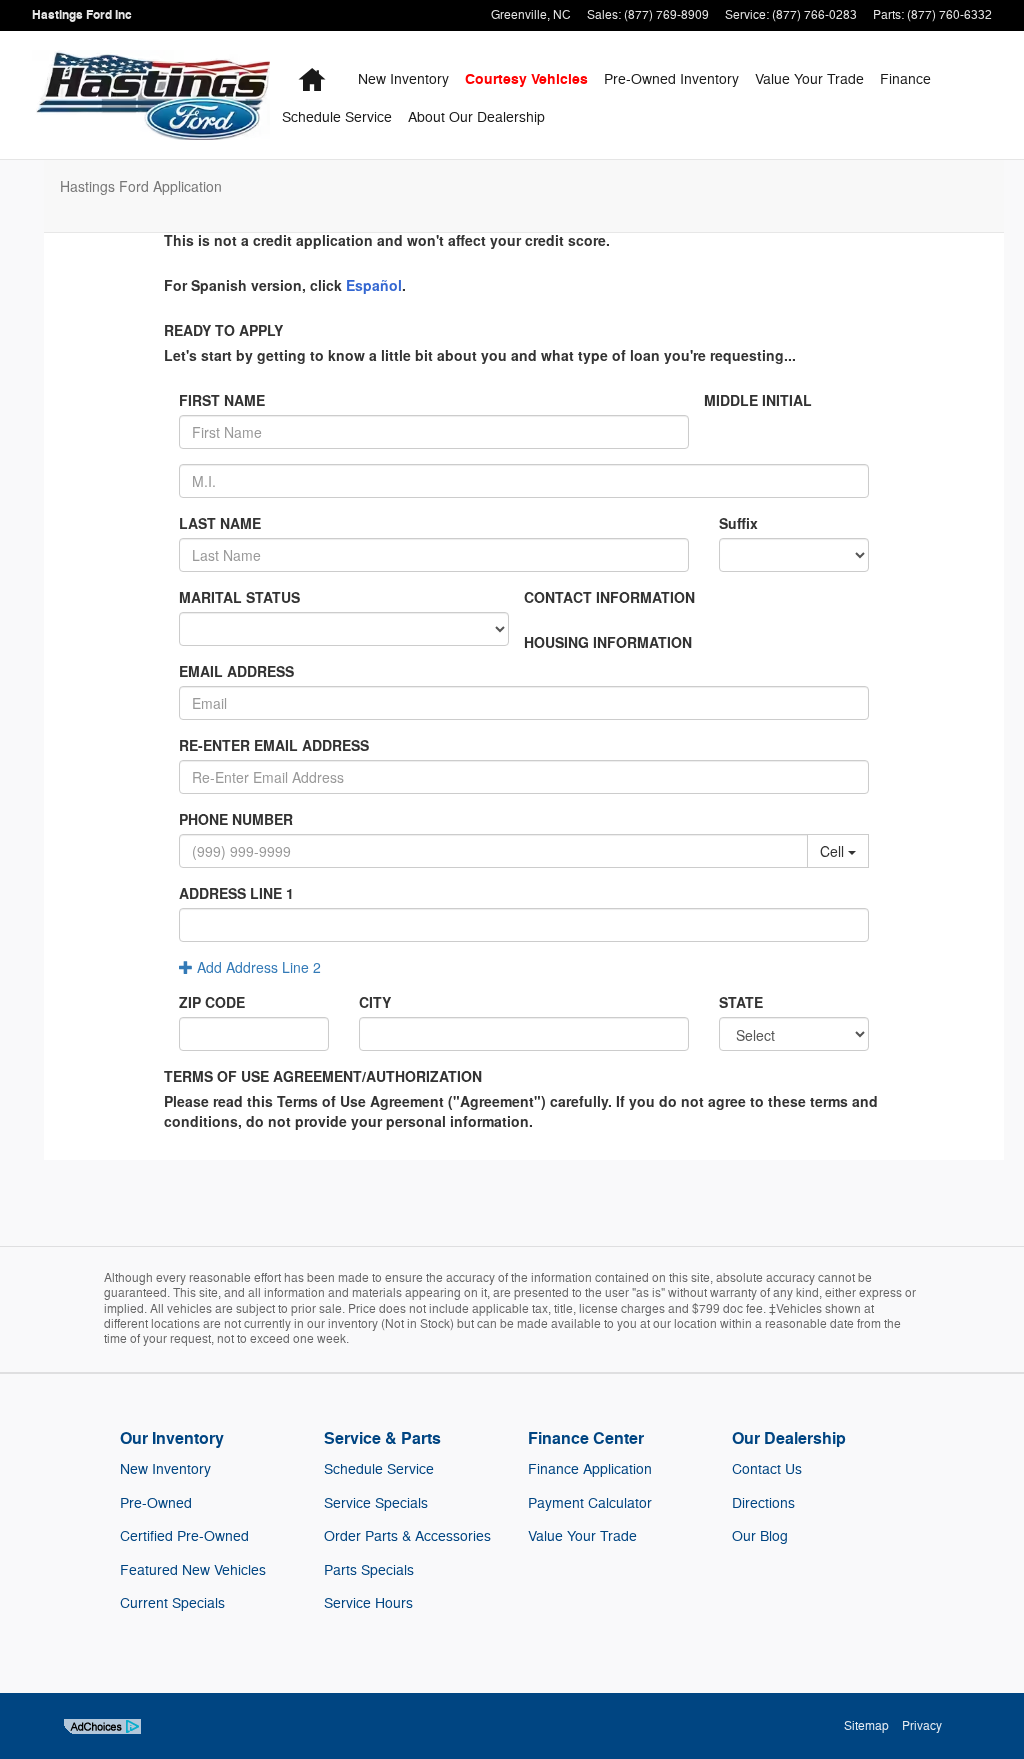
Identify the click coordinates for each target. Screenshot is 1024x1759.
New (403, 79)
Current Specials (172, 1603)
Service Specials (376, 1503)
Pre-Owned (156, 1503)
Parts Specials (369, 1570)
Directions (763, 1503)
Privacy (922, 1726)
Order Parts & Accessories (407, 1536)
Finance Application (590, 1469)
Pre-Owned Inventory (671, 79)
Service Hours (368, 1603)
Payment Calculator (590, 1503)
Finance (905, 79)
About (476, 117)
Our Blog (760, 1536)
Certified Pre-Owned (184, 1536)
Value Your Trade (809, 79)
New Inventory (165, 1469)
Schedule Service (337, 117)
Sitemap (866, 1726)
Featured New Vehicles (193, 1570)
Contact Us (767, 1469)
